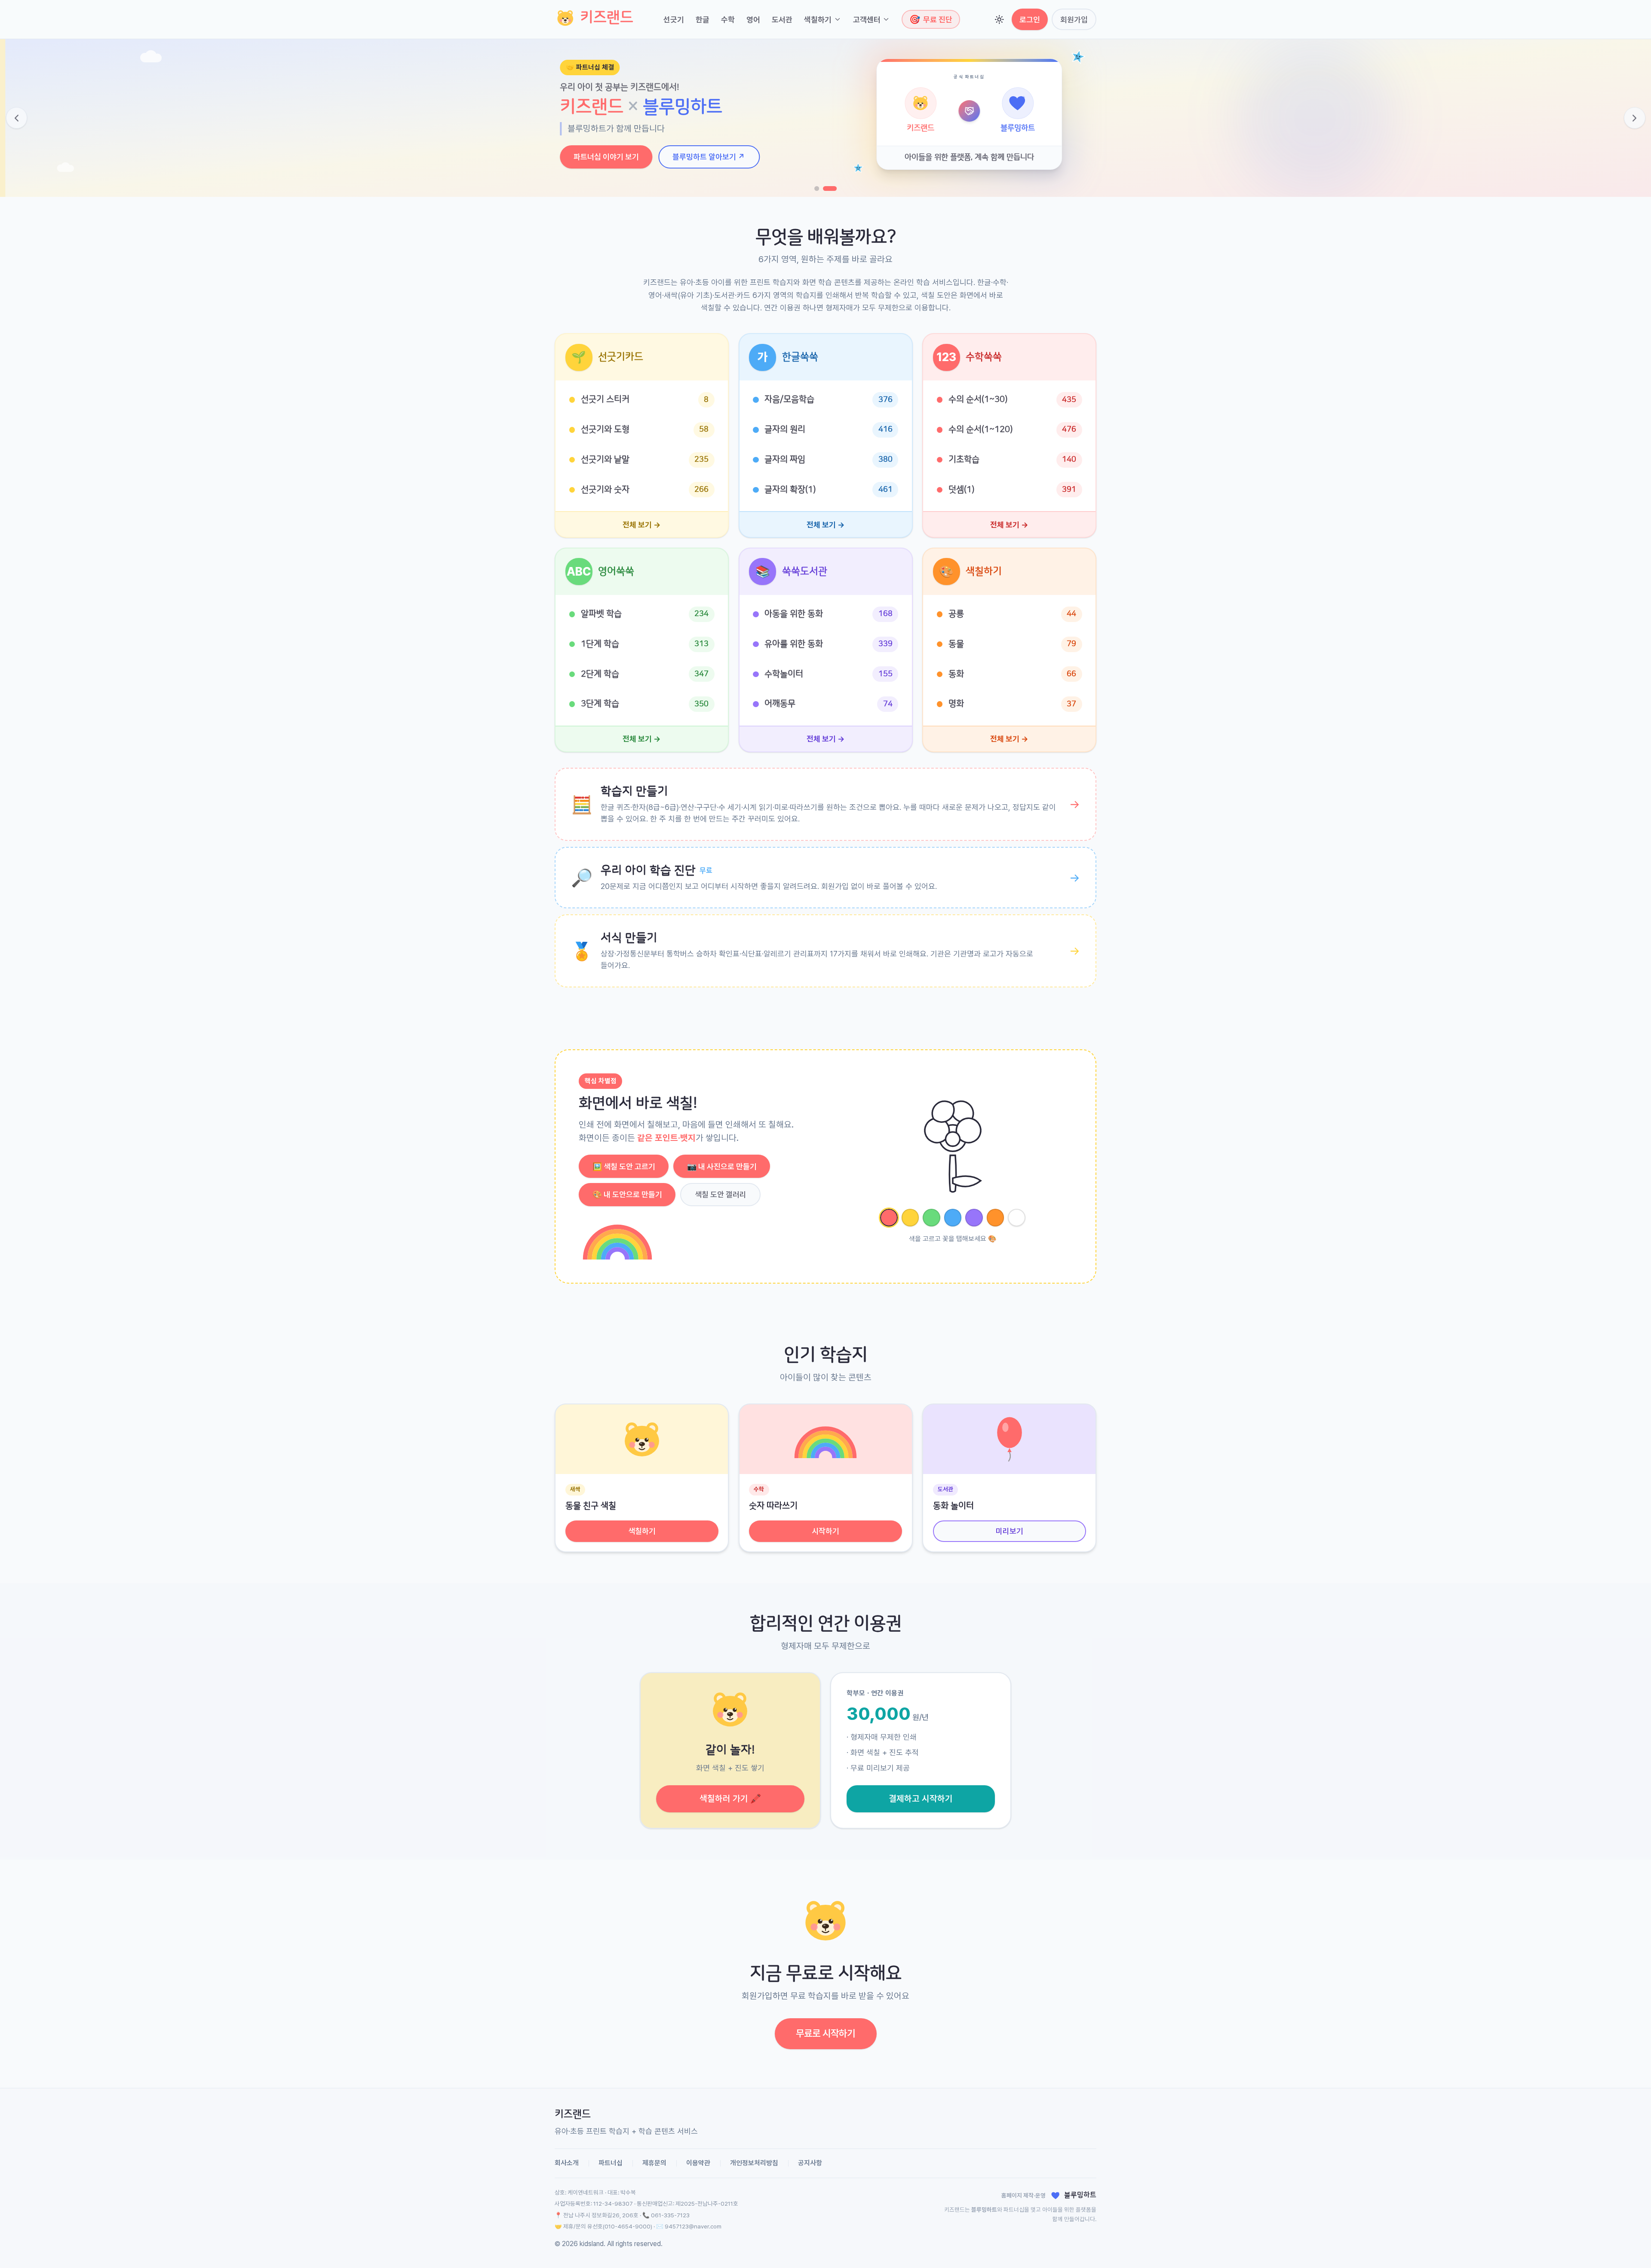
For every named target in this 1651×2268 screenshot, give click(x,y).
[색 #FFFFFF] (1017, 1218)
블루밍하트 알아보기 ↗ (704, 157)
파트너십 (611, 2163)
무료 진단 (931, 19)
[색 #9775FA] (974, 1218)
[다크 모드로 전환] (999, 20)
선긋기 (674, 20)
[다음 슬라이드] (1635, 118)
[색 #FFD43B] (910, 1218)
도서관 (782, 20)
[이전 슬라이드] (17, 118)
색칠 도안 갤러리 (721, 1194)
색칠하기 (818, 20)
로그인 (1030, 20)
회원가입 (1074, 20)
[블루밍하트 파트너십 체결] (830, 188)
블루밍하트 (984, 2210)
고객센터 (867, 20)
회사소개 (567, 2163)
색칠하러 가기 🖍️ (730, 1799)
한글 (703, 20)
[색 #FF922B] (996, 1218)
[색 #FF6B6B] (889, 1218)
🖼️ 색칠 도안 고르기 (624, 1166)
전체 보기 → (642, 525)
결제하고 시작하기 (921, 1799)
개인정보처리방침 (754, 2163)
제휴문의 (654, 2163)
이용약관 (698, 2163)
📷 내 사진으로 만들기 (722, 1166)
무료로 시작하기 (825, 2033)
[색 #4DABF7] (953, 1218)
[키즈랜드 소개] (817, 188)
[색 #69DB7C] (931, 1218)
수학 (728, 20)
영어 (753, 20)
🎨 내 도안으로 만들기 (627, 1194)
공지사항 (810, 2163)
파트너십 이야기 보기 (601, 157)
